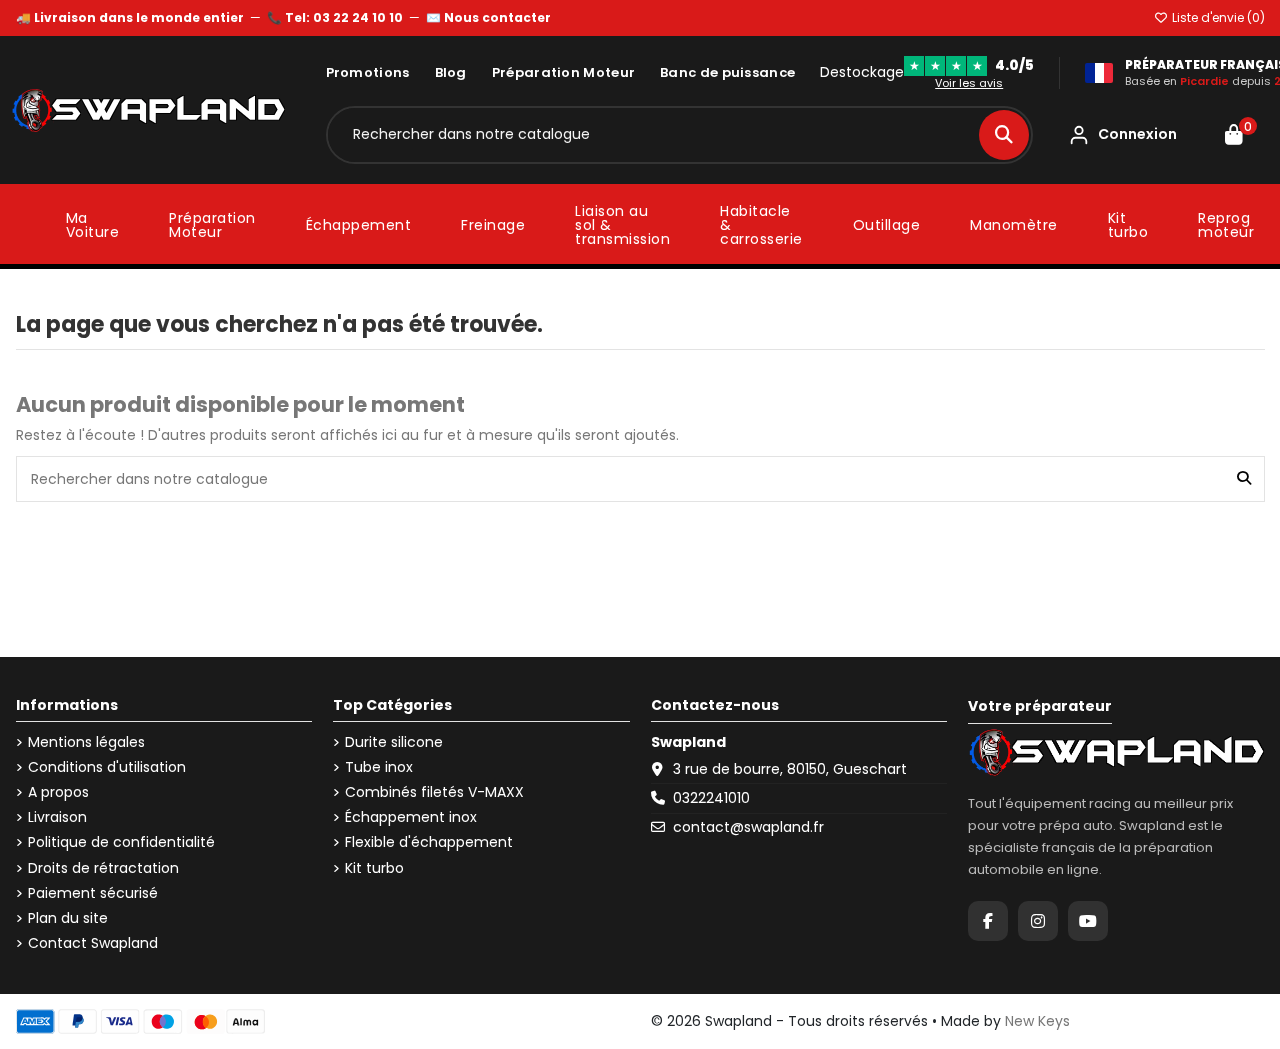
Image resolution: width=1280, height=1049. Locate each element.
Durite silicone (394, 742)
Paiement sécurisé (93, 893)
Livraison (57, 817)
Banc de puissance (727, 72)
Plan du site (68, 918)
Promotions (368, 72)
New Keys (1037, 1021)
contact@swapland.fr (748, 827)
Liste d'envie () (1217, 17)
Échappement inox (411, 817)
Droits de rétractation (103, 868)
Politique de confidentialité (121, 842)
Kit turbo (374, 868)
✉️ (488, 17)
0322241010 (711, 798)
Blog (451, 72)
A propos (58, 792)
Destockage (862, 72)
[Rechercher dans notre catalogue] (1004, 135)
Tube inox (379, 767)
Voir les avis (969, 83)
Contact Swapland (93, 943)
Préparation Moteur (563, 72)
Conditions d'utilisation (107, 767)
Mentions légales (86, 742)
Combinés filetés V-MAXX (434, 792)
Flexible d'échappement (429, 842)
